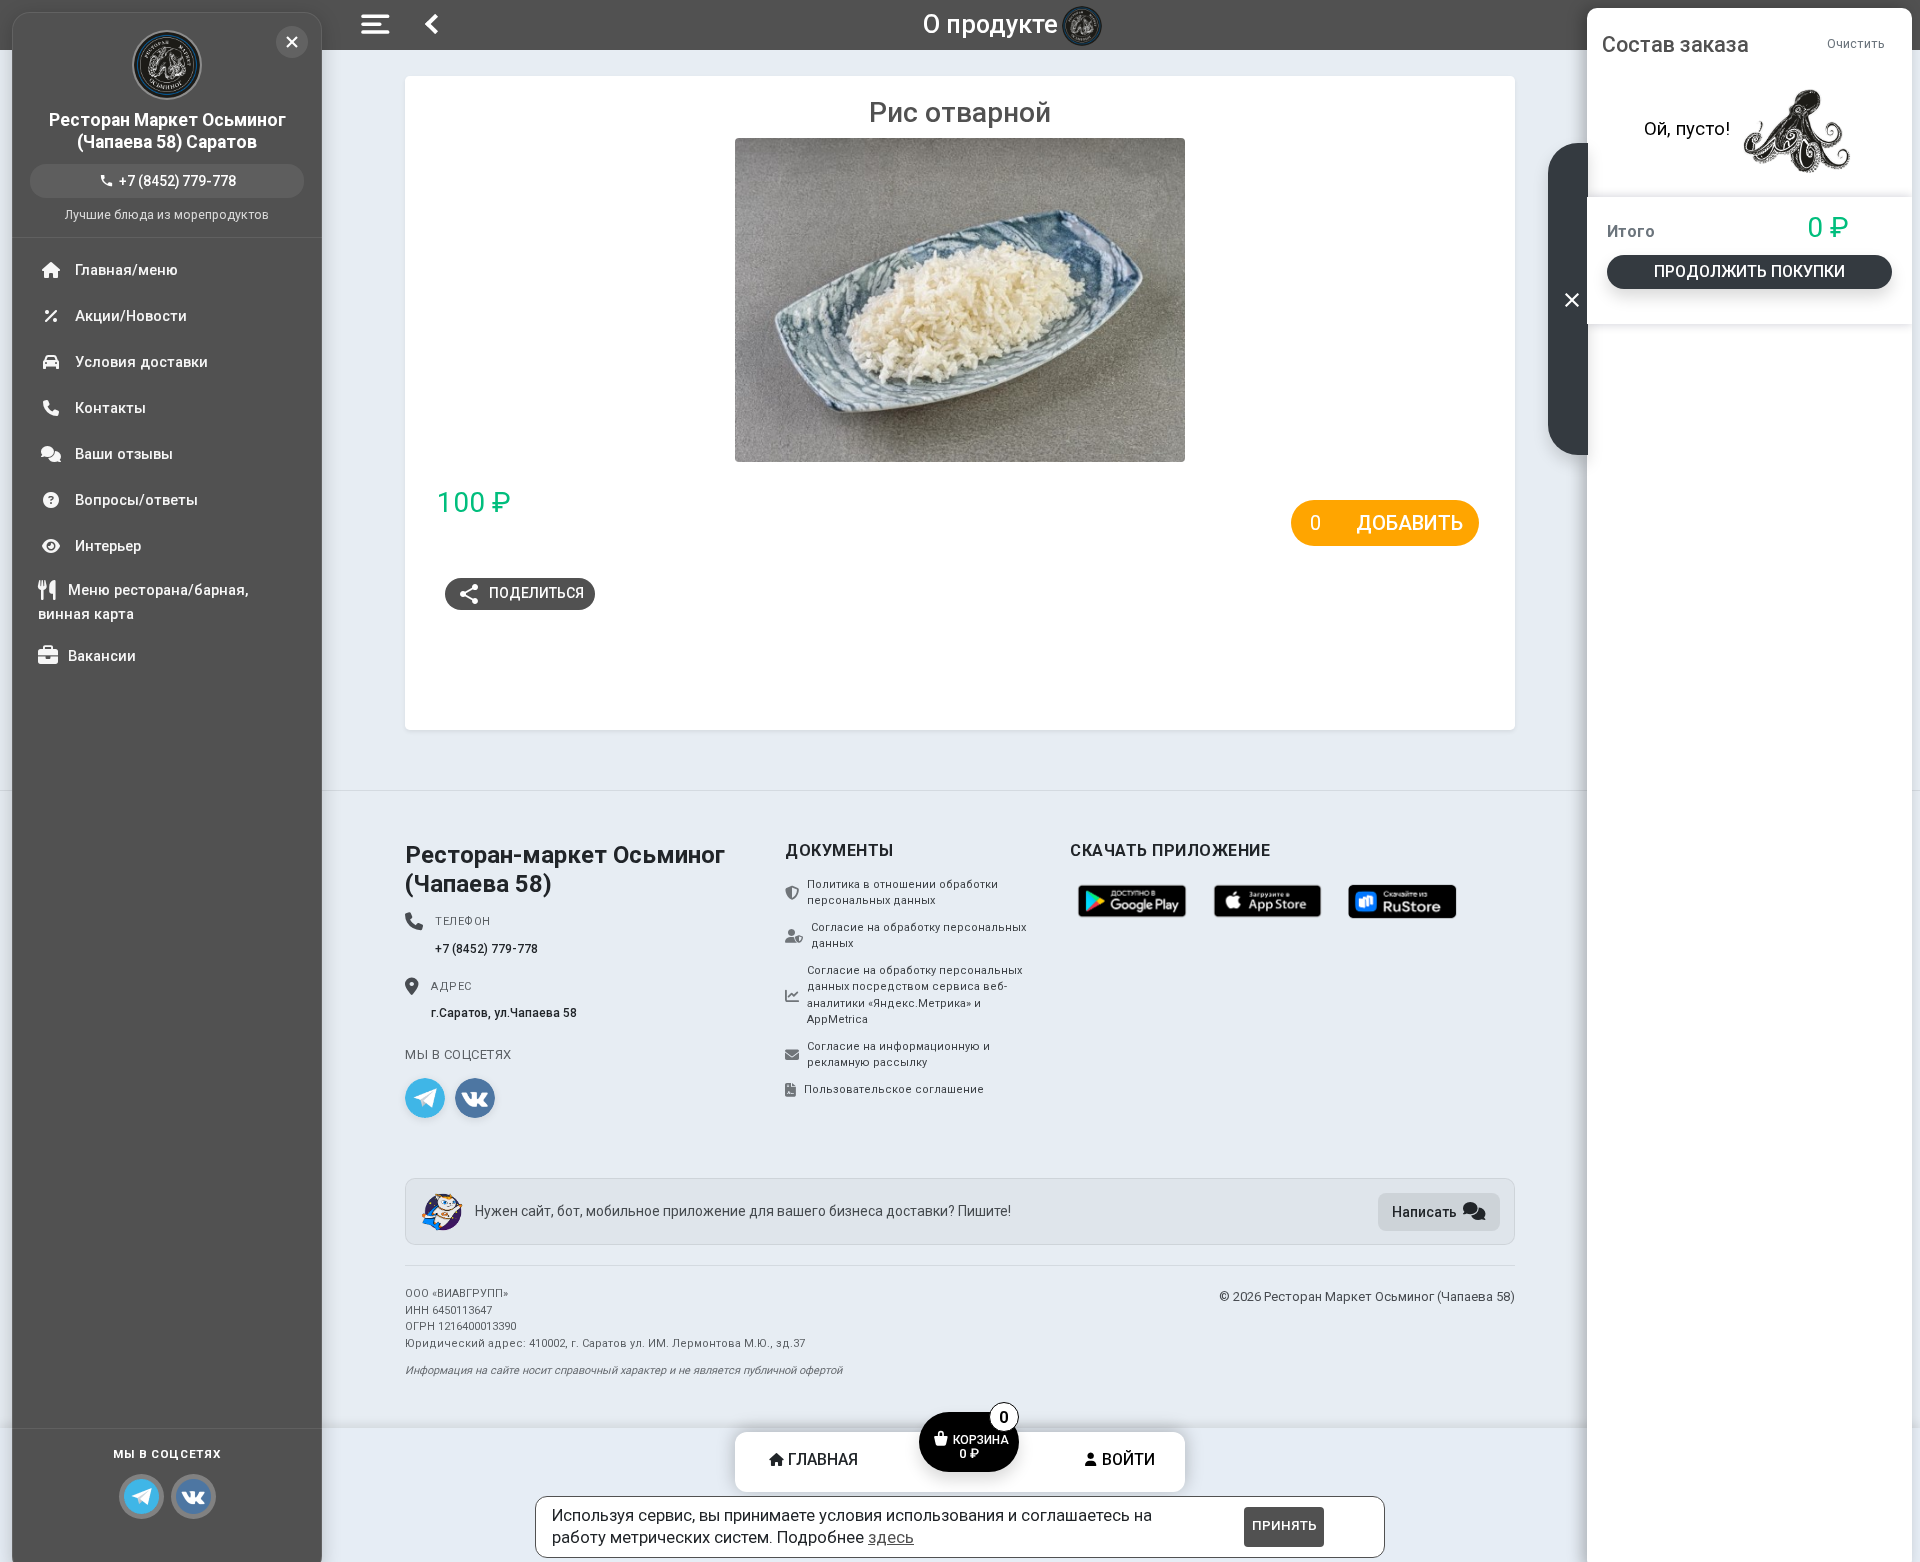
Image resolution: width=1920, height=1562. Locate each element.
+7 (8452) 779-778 (167, 181)
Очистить (1856, 43)
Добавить (1409, 523)
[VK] (475, 1098)
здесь (891, 1537)
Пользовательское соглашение (894, 1089)
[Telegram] (141, 1496)
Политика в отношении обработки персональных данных (902, 893)
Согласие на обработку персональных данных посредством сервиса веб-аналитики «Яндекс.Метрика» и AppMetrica (914, 995)
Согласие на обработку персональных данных (918, 936)
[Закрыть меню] (292, 42)
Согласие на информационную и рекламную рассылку (898, 1055)
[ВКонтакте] (193, 1496)
